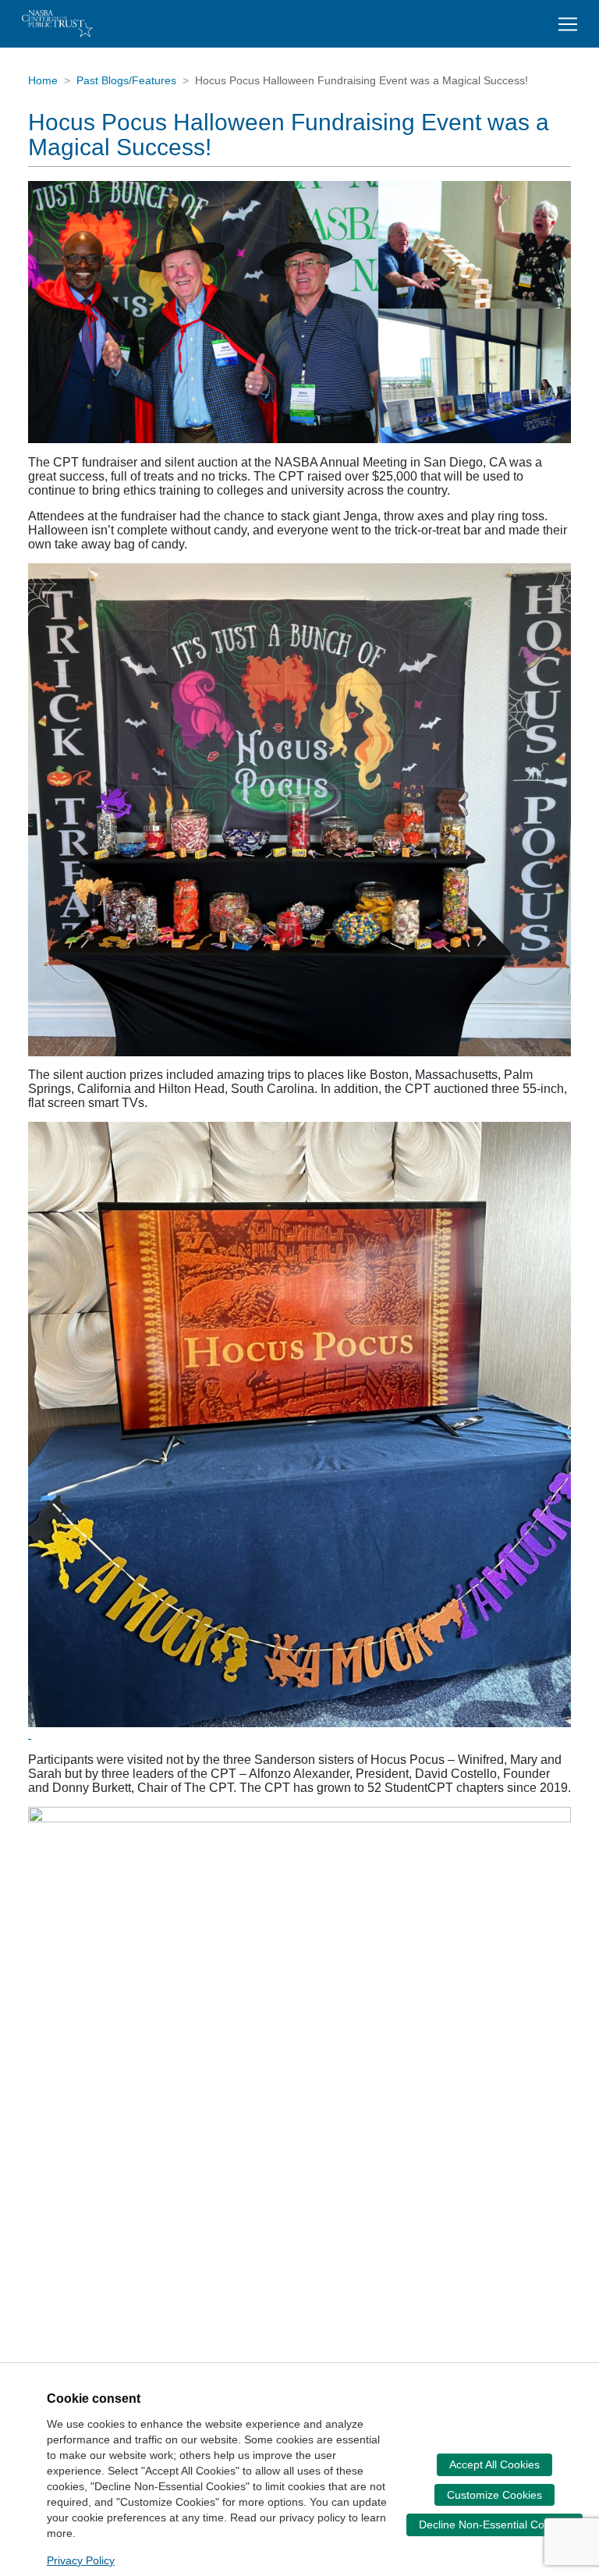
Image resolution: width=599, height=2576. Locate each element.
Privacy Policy (81, 2560)
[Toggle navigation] (568, 24)
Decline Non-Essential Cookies (494, 2525)
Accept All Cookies (494, 2464)
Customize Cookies (494, 2495)
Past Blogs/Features (126, 80)
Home (43, 80)
